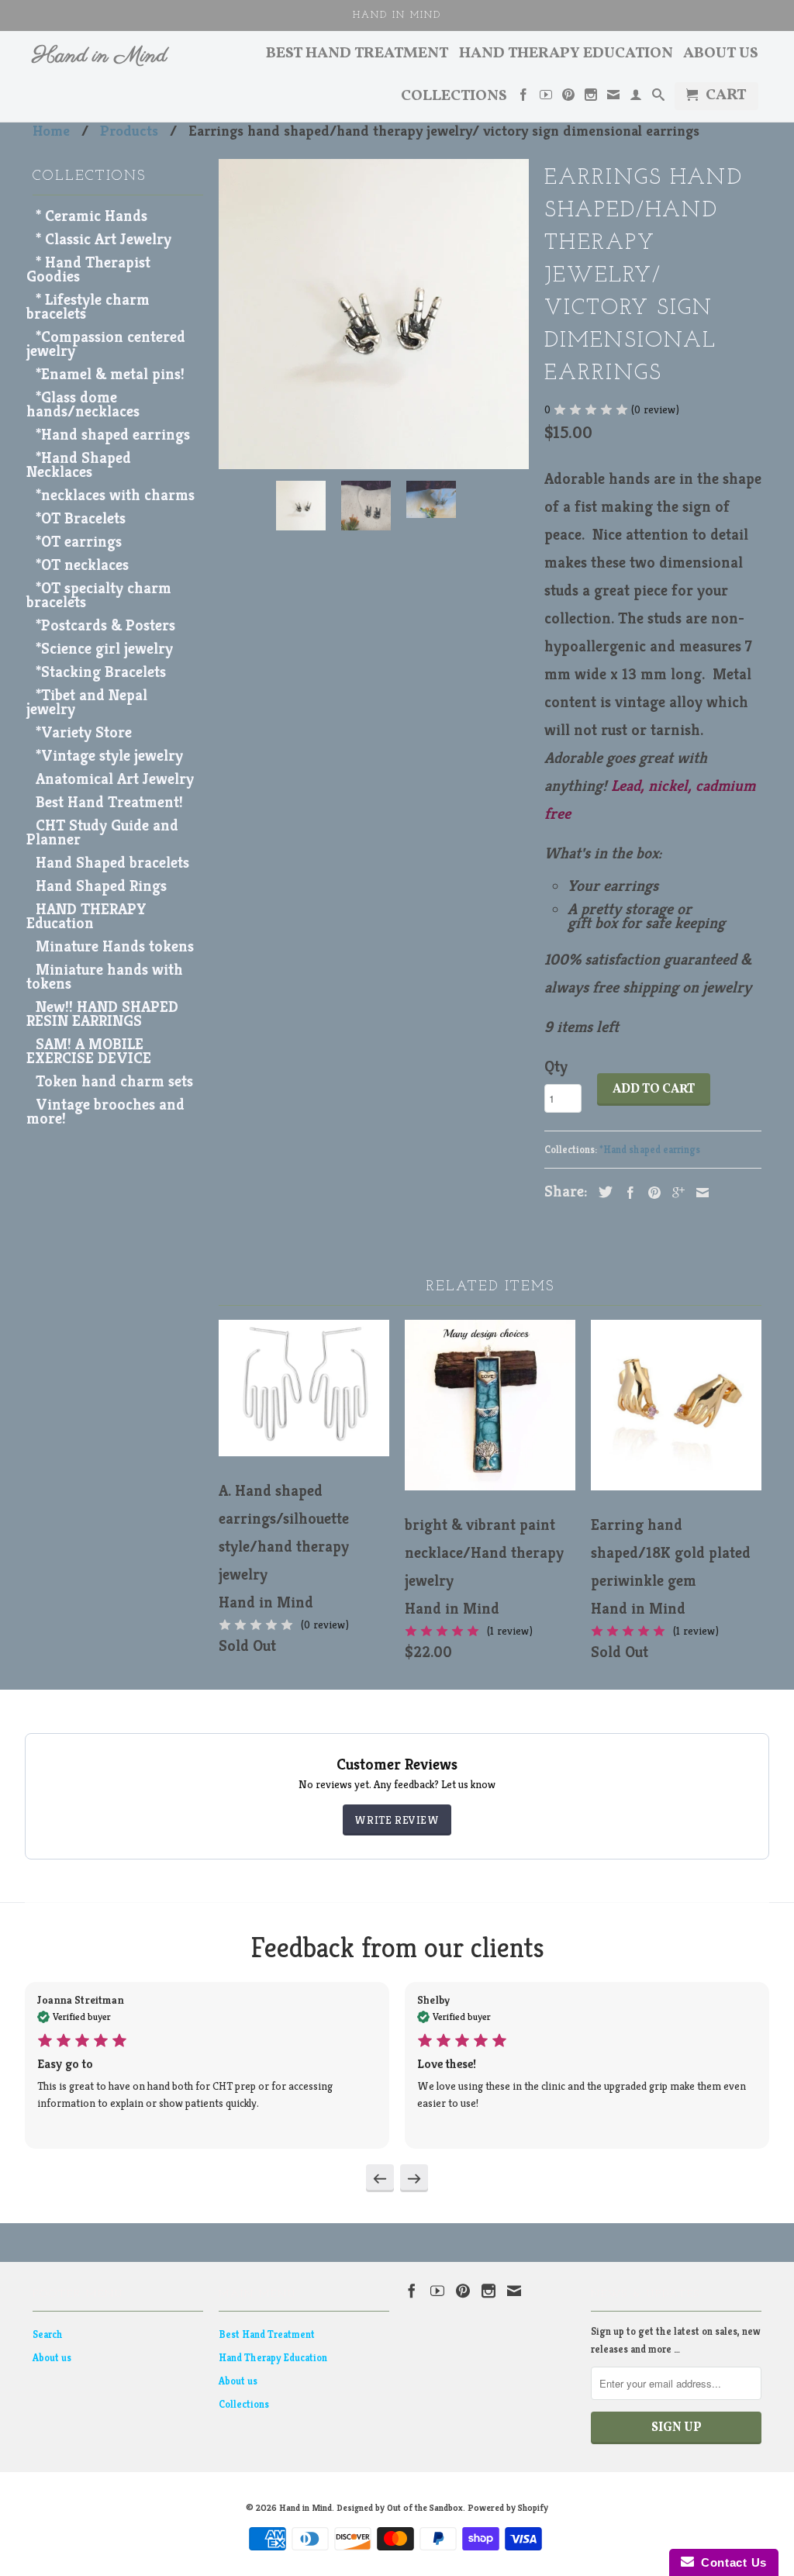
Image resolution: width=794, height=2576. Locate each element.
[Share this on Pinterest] (651, 1193)
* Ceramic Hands (91, 216)
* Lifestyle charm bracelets (88, 307)
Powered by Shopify (508, 2507)
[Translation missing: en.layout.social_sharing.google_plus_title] (675, 1193)
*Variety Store (84, 732)
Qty (556, 1067)
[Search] (658, 98)
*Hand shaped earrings (113, 435)
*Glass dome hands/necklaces (83, 404)
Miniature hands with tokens (105, 977)
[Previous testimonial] (380, 2178)
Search (48, 2334)
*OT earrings (79, 542)
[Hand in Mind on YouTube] (546, 98)
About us (721, 55)
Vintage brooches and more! (105, 1112)
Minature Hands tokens (115, 946)
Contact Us (730, 2562)
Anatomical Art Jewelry (115, 779)
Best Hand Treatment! (109, 802)
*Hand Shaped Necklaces (79, 465)
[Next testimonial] (414, 2178)
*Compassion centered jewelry (106, 344)
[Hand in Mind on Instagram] (591, 98)
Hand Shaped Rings (101, 886)
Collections (454, 98)
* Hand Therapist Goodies (88, 269)
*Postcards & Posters (105, 625)
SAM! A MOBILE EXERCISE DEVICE (89, 1051)
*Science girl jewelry (104, 649)
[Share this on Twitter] (602, 1192)
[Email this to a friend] (699, 1193)
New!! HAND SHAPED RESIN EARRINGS (102, 1014)
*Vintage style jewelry (109, 756)
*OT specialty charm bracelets (99, 595)
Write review (397, 1820)
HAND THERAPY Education (86, 916)
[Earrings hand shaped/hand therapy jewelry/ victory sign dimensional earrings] (374, 314)
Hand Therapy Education (566, 55)
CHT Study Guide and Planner (102, 832)
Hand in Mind (100, 57)
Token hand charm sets (114, 1081)
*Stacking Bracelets (101, 672)
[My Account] (636, 98)
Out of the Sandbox (425, 2507)
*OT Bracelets (81, 518)
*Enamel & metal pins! (110, 374)
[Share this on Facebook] (627, 1193)
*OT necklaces (82, 565)
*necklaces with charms (115, 495)
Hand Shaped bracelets (112, 863)
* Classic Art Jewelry (104, 239)
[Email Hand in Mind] (613, 98)
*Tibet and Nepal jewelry (87, 702)
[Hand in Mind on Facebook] (523, 98)
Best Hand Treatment (357, 55)
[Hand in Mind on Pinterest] (568, 98)
